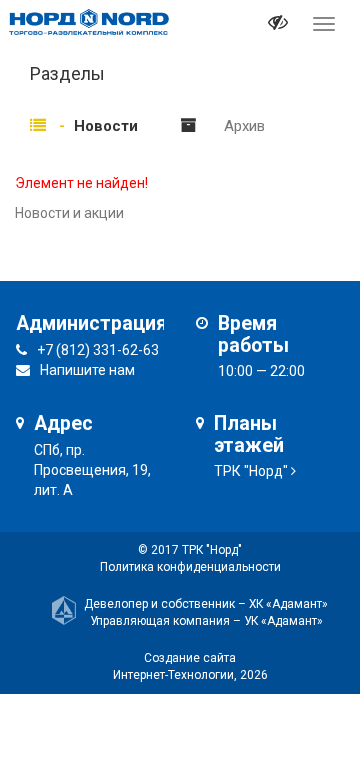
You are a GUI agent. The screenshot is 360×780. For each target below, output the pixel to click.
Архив (244, 126)
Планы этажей (249, 434)
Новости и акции (69, 213)
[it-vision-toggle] (278, 25)
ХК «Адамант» (288, 604)
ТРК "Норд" (251, 471)
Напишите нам (87, 370)
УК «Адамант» (283, 621)
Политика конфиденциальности (190, 567)
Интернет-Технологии (173, 675)
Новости (106, 126)
